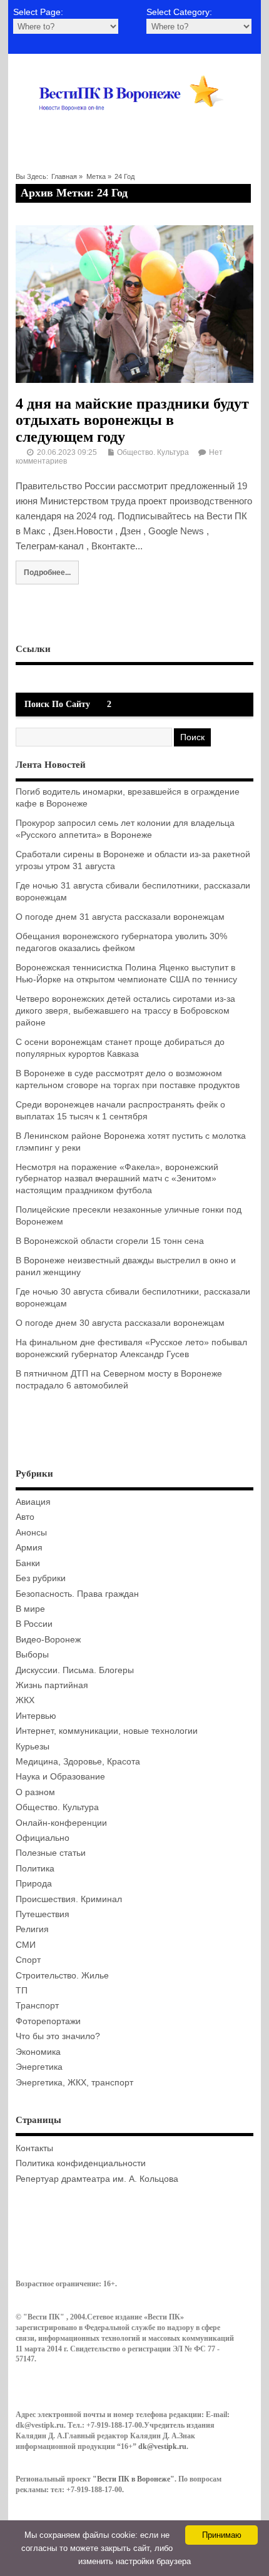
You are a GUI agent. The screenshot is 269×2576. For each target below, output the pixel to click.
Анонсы (31, 1533)
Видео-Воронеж (48, 1640)
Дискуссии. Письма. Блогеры (75, 1670)
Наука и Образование (60, 1777)
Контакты (34, 2148)
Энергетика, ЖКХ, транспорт (74, 2083)
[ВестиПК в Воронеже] (135, 127)
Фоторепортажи (48, 2021)
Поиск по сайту (57, 704)
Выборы (32, 1655)
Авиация (33, 1502)
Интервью (36, 1716)
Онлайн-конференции (61, 1823)
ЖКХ (25, 1700)
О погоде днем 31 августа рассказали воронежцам (120, 917)
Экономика (38, 2052)
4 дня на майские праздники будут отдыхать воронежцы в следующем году (132, 420)
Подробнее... (47, 572)
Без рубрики (41, 1578)
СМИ (26, 1945)
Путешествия (43, 1914)
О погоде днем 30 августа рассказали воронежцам (120, 1323)
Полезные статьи (51, 1853)
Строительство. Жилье (62, 1976)
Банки (28, 1563)
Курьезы (33, 1747)
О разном (35, 1792)
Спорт (28, 1960)
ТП (22, 1991)
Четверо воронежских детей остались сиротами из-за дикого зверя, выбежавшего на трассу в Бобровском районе (125, 1011)
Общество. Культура (153, 452)
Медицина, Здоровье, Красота (78, 1762)
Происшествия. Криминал (69, 1899)
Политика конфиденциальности (81, 2163)
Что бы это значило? (58, 2036)
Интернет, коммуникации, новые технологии (107, 1731)
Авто (25, 1517)
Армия (29, 1548)
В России (34, 1624)
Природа (34, 1884)
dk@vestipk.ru (162, 2446)
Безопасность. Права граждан (77, 1594)
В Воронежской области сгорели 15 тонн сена (110, 1241)
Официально (43, 1838)
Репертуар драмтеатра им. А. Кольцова (97, 2179)
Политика (35, 1869)
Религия (32, 1929)
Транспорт (37, 2006)
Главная (64, 176)
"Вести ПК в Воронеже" (134, 2479)
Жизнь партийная (52, 1685)
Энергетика (39, 2067)
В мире (30, 1609)
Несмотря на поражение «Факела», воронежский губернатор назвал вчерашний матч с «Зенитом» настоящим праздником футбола (117, 1179)
